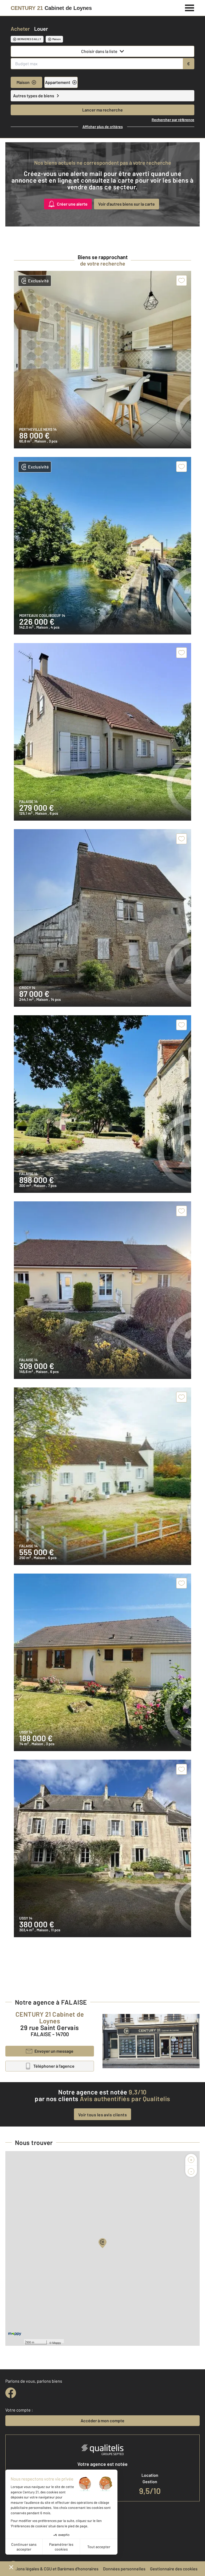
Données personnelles (124, 2569)
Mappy (57, 2343)
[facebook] (11, 2393)
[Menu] (190, 7)
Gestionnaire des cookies (174, 2569)
